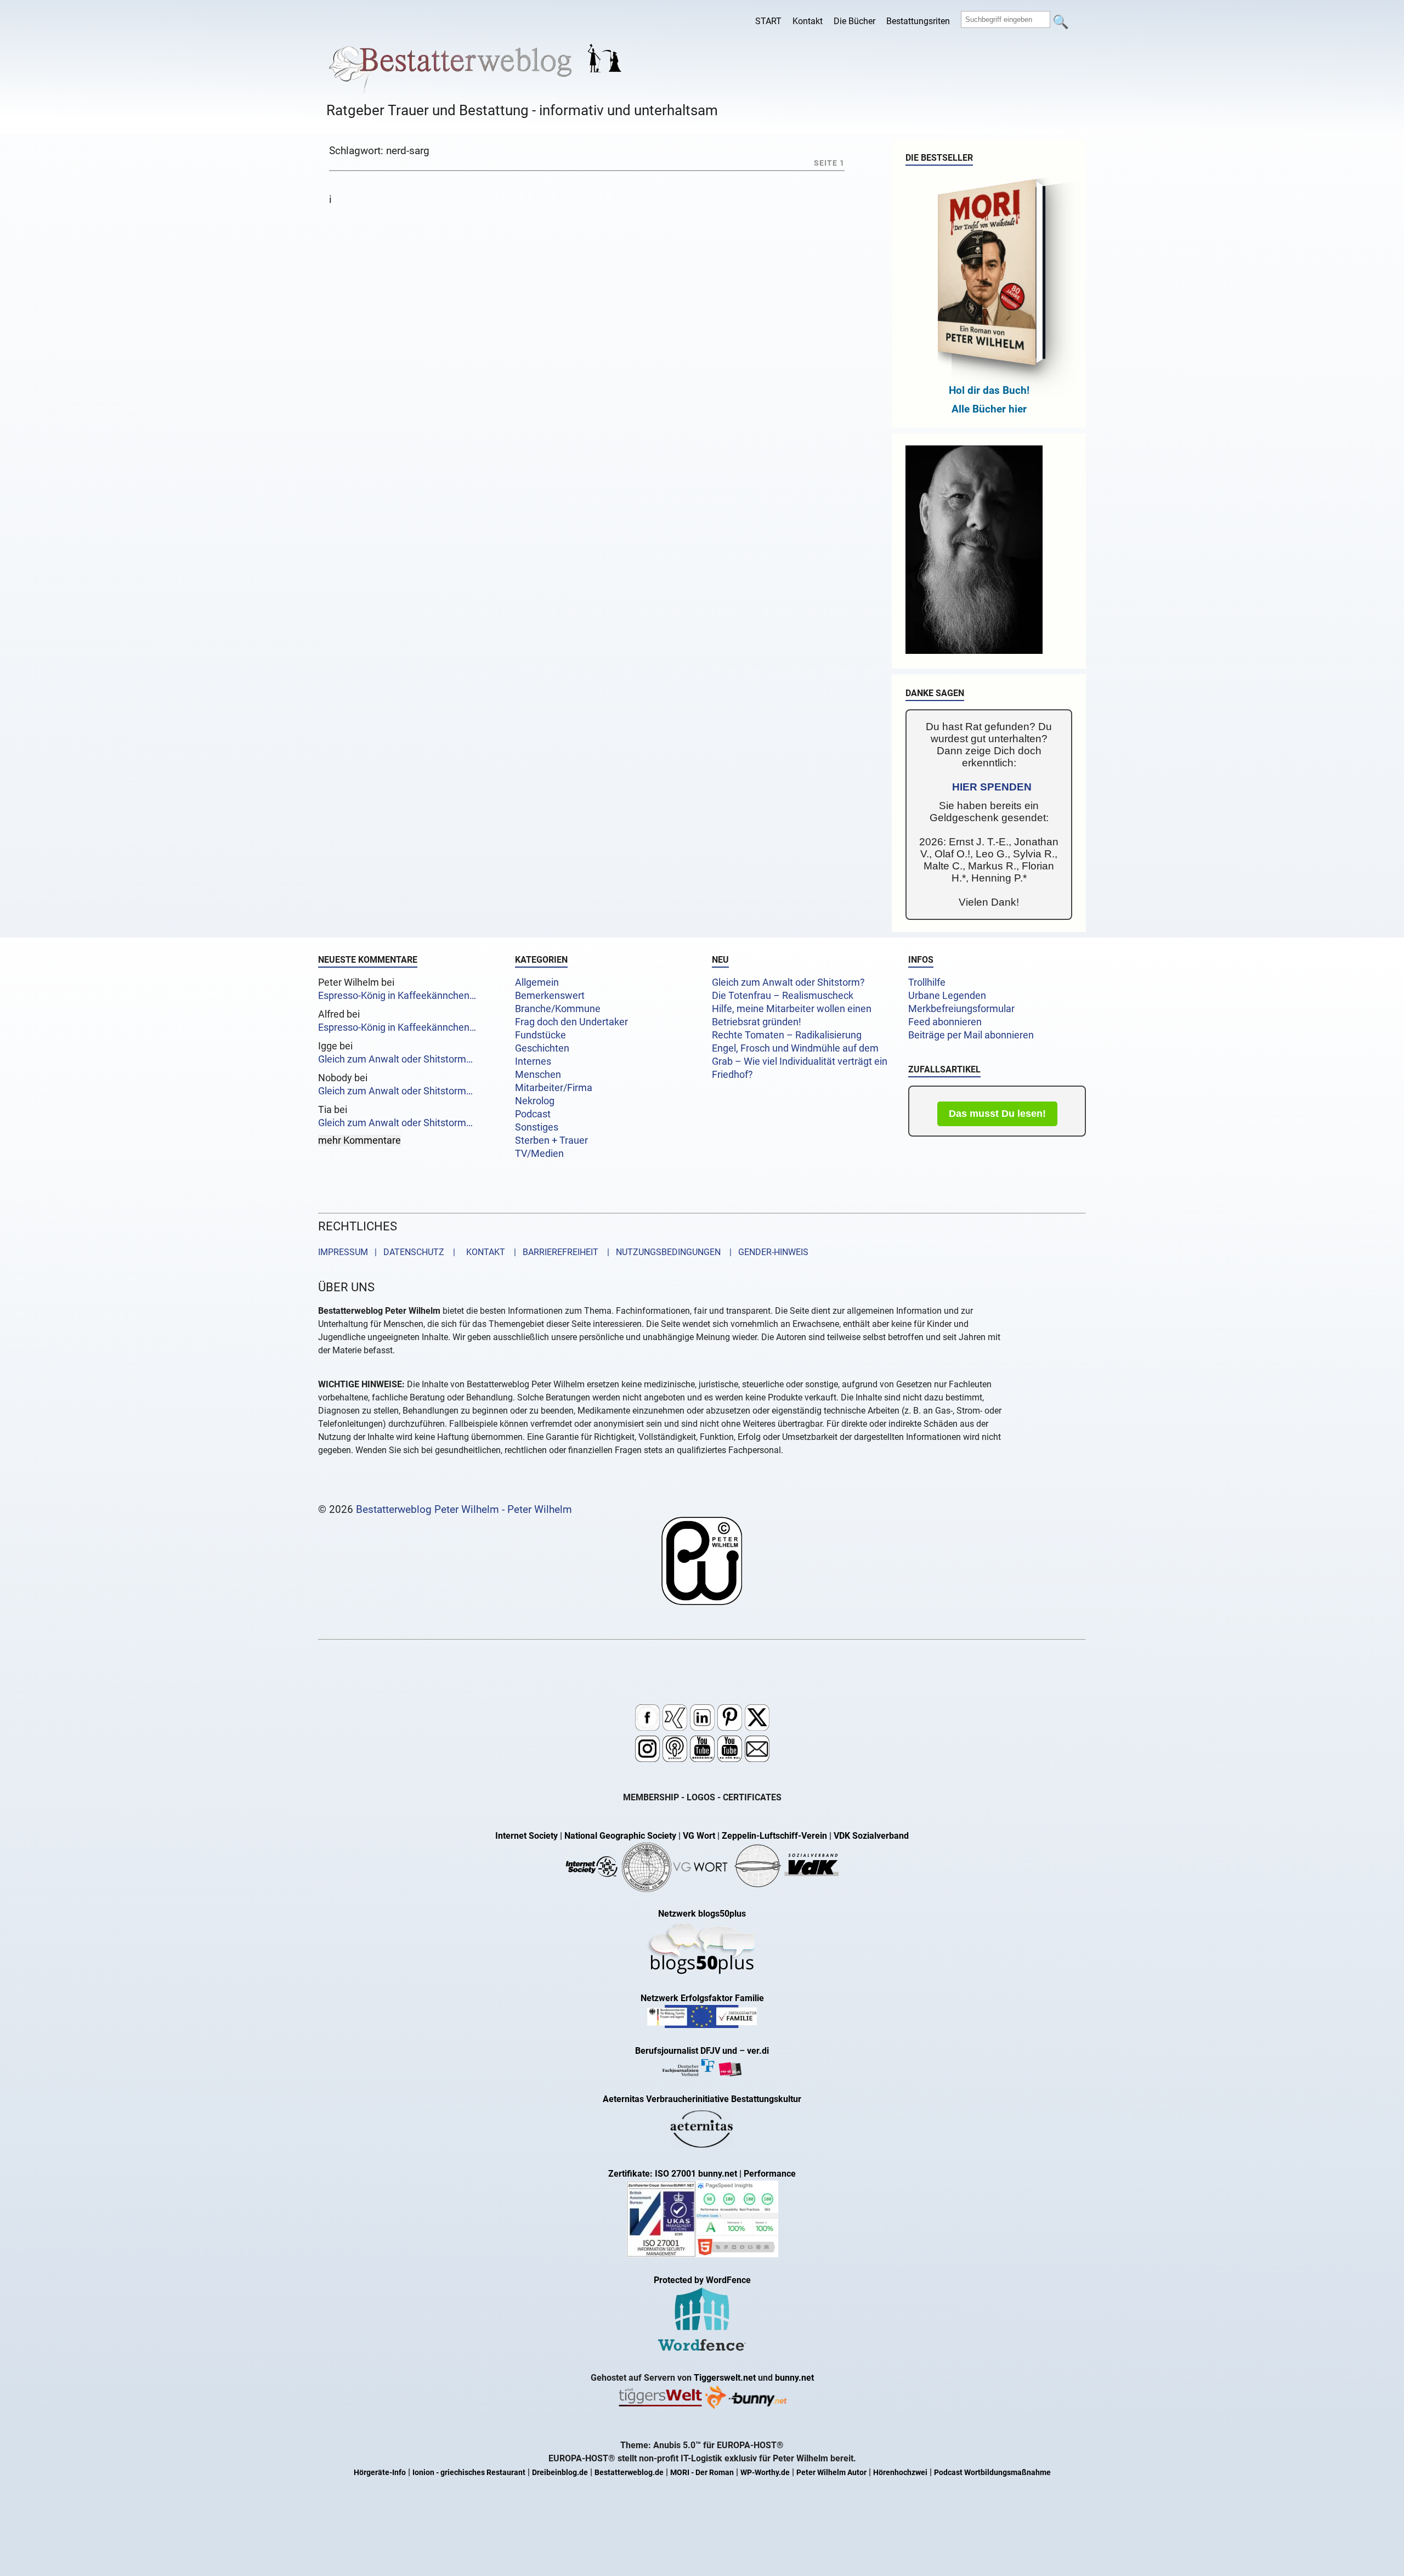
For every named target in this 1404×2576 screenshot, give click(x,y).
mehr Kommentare (360, 1140)
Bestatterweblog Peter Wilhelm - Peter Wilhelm (464, 1509)
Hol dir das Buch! (989, 390)
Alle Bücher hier (989, 409)
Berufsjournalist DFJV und (687, 2051)
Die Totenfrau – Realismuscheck (783, 996)
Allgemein (537, 982)
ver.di (758, 2051)
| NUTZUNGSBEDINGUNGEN (661, 1252)
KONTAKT (483, 1252)
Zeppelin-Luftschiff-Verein (774, 1836)
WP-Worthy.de (765, 2473)
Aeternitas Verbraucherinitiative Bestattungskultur (702, 2099)
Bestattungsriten (918, 21)
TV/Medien (539, 1154)
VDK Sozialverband (871, 1836)
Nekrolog (535, 1101)
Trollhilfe (927, 982)
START (768, 21)
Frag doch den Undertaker (571, 1022)
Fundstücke (540, 1035)
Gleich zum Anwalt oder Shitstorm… (395, 1059)
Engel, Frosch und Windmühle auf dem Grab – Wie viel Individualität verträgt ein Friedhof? (800, 1061)
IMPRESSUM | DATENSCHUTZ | (389, 1252)
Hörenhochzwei (900, 2473)
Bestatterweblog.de (629, 2473)
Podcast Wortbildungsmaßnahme (992, 2473)
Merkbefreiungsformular (961, 1009)
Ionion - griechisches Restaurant (469, 2473)
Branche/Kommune (558, 1009)
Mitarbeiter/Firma (554, 1088)
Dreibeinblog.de (560, 2473)
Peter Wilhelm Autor (831, 2473)
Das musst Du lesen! (997, 1114)
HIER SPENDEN (992, 787)
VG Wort (699, 1836)
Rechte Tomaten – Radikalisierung (787, 1035)
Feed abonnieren (945, 1022)
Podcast (533, 1114)
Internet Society (526, 1836)
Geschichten (542, 1048)
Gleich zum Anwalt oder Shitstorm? (788, 982)
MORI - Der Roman (702, 2473)
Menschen (538, 1075)
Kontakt (808, 21)
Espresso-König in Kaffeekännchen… (397, 996)
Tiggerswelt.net (725, 2378)
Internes (533, 1061)
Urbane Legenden (947, 996)
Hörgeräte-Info (380, 2473)
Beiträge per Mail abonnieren (971, 1035)
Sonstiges (537, 1127)
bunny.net (794, 2378)
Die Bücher (854, 21)
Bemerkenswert (550, 996)
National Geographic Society (620, 1836)
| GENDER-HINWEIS (766, 1252)
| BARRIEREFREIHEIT (553, 1252)
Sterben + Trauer (551, 1140)
